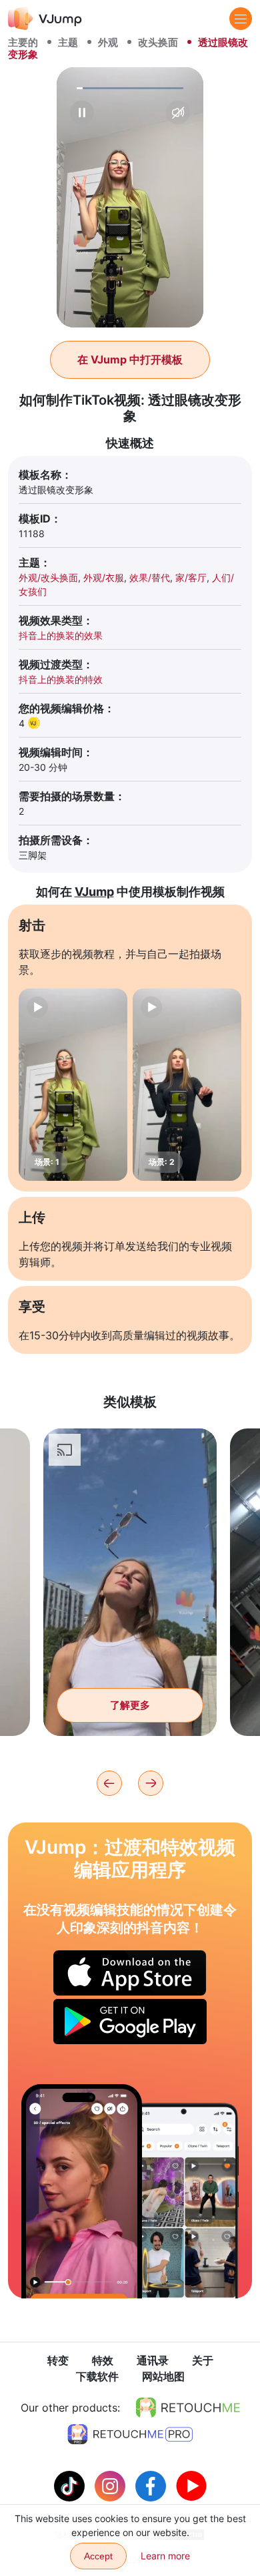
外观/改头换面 (48, 577)
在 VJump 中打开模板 (130, 359)
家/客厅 (191, 577)
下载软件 (97, 2376)
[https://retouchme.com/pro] (130, 2434)
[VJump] (45, 18)
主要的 (23, 42)
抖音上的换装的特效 (61, 679)
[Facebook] (152, 2485)
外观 (108, 42)
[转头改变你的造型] (82, 2191)
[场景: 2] (187, 1085)
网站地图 (163, 2376)
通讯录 (153, 2360)
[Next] (151, 1783)
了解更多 (130, 1705)
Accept (98, 2556)
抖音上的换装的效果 (61, 635)
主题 (68, 42)
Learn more (165, 2556)
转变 (58, 2360)
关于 (203, 2360)
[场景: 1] (73, 1085)
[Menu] (241, 19)
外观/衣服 (104, 577)
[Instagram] (112, 2485)
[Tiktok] (71, 2485)
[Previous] (109, 1783)
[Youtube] (191, 2485)
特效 (103, 2360)
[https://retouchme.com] (188, 2408)
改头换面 (158, 42)
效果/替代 (150, 577)
